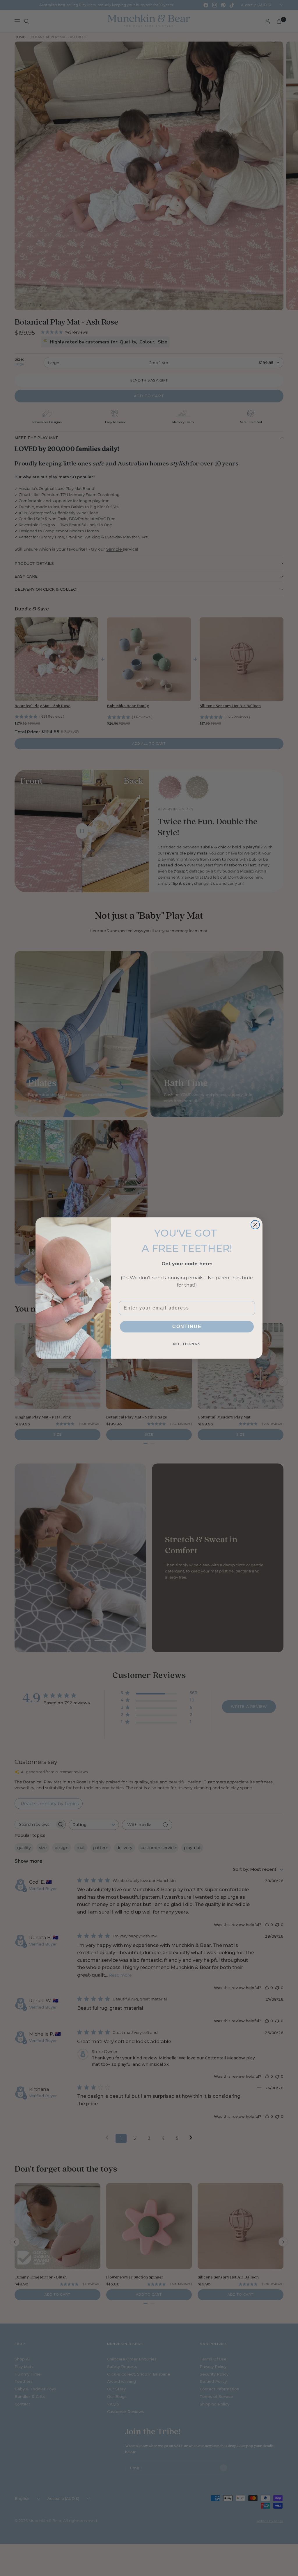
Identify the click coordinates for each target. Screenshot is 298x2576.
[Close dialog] (255, 1225)
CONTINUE (187, 1326)
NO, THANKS (187, 1344)
